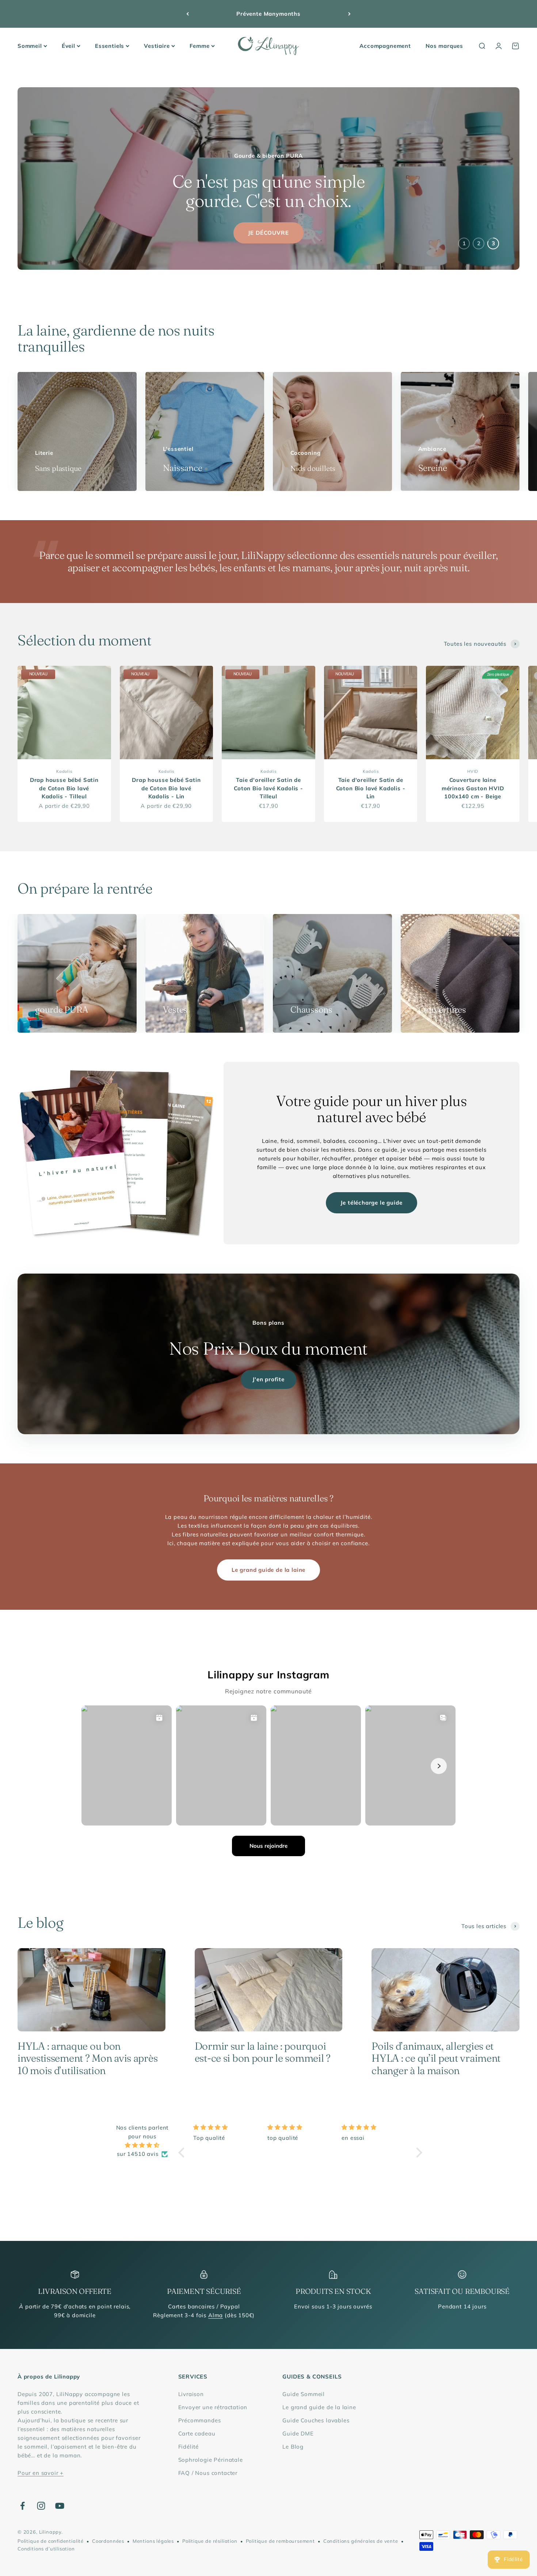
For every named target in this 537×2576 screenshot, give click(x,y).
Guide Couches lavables (316, 2420)
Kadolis (64, 771)
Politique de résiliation (210, 2541)
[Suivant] (349, 14)
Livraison (191, 2394)
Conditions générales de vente (361, 2541)
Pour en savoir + (41, 2473)
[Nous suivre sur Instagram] (41, 2506)
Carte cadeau (197, 2433)
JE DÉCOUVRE (268, 233)
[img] (142, 2145)
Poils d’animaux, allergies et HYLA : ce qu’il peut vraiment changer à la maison (436, 2058)
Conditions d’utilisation (46, 2549)
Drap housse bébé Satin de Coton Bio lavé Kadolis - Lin (166, 788)
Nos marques (444, 46)
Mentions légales (153, 2541)
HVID (473, 771)
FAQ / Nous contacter (208, 2473)
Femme (200, 46)
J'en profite (268, 1379)
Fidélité (189, 2447)
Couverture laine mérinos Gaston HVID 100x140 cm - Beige (473, 788)
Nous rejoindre (268, 1846)
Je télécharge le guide (371, 1203)
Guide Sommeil (304, 2394)
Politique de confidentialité (51, 2541)
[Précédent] (188, 14)
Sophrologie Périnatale (211, 2460)
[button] (183, 2153)
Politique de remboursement (280, 2541)
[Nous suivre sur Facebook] (22, 2506)
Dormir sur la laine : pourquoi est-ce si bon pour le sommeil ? (263, 2052)
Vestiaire (157, 46)
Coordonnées (108, 2541)
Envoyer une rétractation (213, 2407)
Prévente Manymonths (268, 14)
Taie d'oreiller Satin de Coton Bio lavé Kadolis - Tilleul (268, 788)
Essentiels (110, 46)
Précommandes (200, 2420)
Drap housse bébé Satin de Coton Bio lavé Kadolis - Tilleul (64, 788)
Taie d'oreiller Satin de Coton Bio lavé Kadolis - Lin (371, 788)
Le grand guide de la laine (268, 1570)
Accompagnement (385, 46)
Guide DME (298, 2433)
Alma (216, 2315)
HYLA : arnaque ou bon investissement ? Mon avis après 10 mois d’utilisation (87, 2058)
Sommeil (30, 46)
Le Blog (293, 2447)
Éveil (68, 46)
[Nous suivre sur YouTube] (60, 2506)
